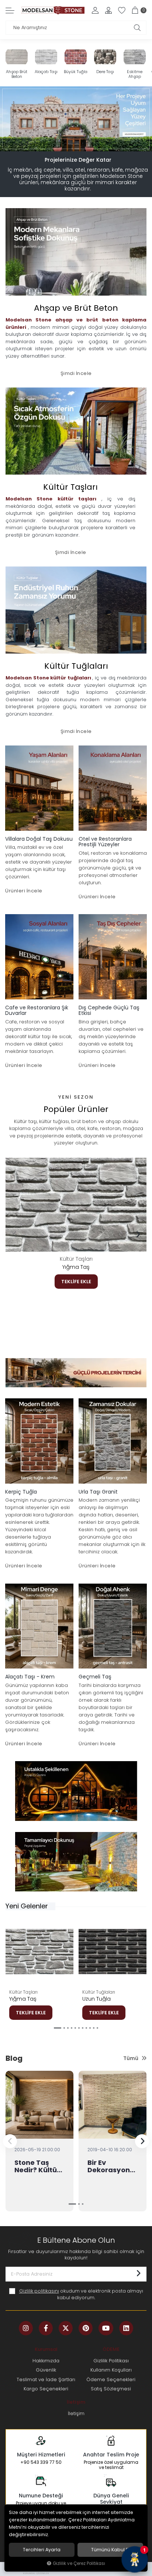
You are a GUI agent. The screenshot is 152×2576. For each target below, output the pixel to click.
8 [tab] (86, 2028)
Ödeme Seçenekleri (111, 2379)
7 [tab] (83, 2028)
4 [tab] (83, 143)
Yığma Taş (76, 1267)
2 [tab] (72, 143)
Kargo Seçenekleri (46, 2389)
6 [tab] (79, 2028)
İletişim (76, 2402)
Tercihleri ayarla (42, 2550)
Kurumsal (46, 2349)
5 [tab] (86, 143)
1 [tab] (66, 143)
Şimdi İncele (76, 373)
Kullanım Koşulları (111, 2370)
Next (138, 1234)
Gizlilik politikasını (39, 2291)
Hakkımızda (46, 2361)
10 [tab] (94, 2028)
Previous (14, 1234)
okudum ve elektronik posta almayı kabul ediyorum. (81, 2294)
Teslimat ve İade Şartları (46, 2379)
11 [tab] (97, 2028)
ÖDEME (111, 2349)
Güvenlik (46, 2370)
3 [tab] (79, 143)
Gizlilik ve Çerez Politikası (79, 2563)
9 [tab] (90, 2028)
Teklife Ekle (76, 1282)
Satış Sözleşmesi (111, 2389)
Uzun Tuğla (96, 1999)
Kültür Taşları (76, 1259)
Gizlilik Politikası (111, 2361)
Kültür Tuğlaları (99, 1992)
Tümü (131, 2058)
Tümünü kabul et (110, 2550)
